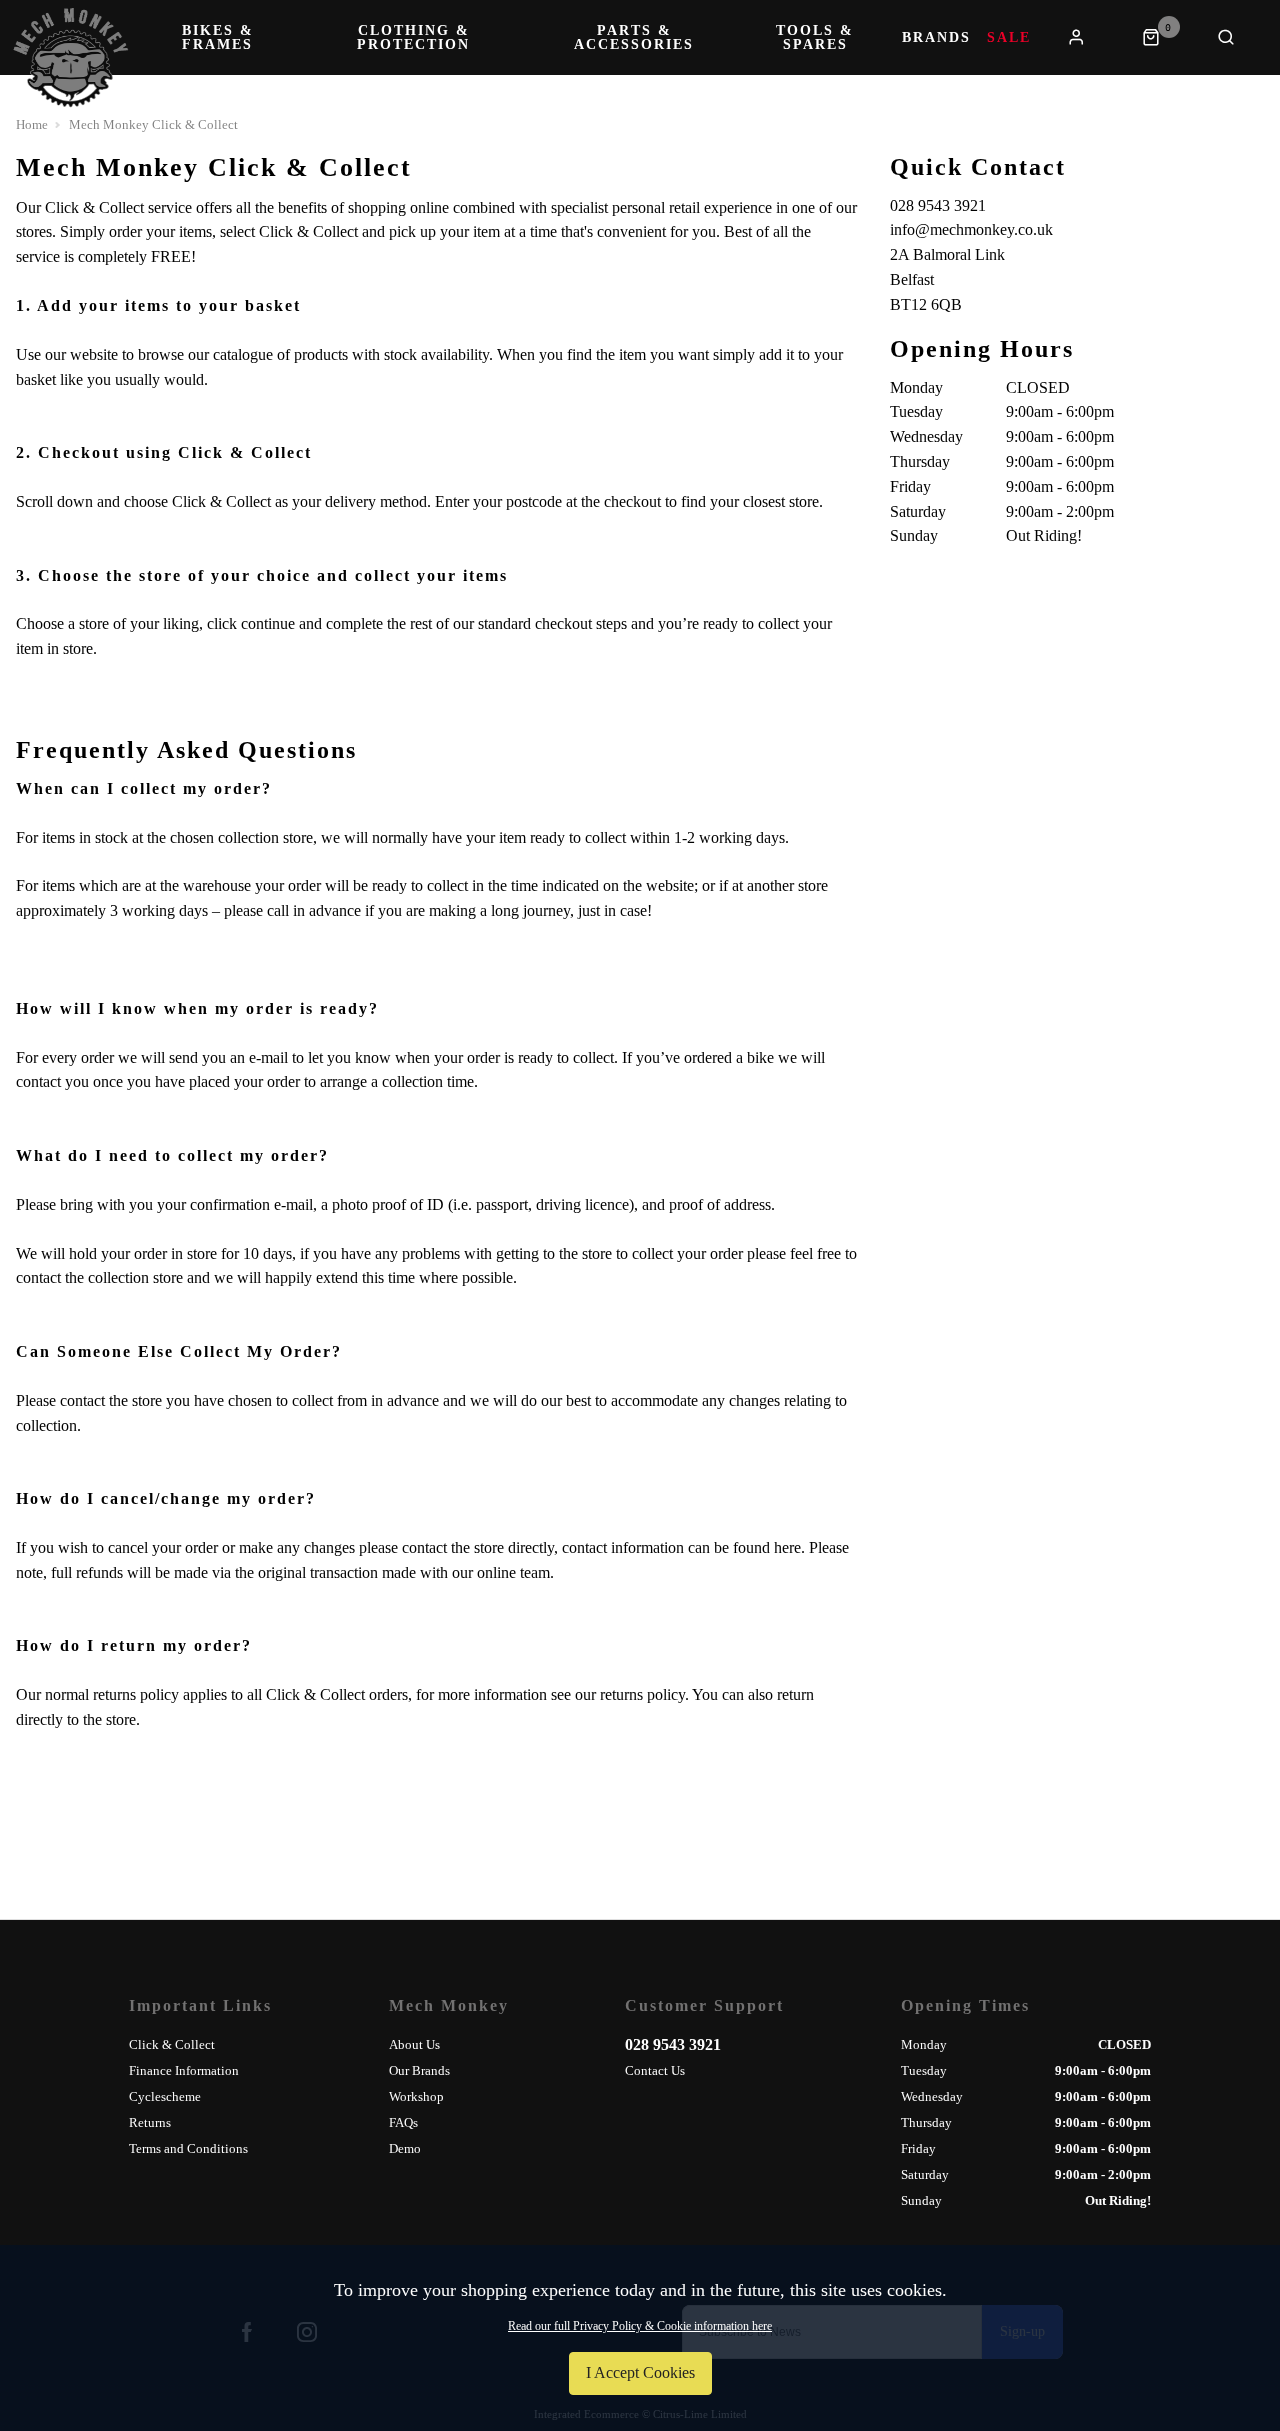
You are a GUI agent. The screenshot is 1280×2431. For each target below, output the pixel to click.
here (787, 1547)
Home (32, 124)
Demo (405, 2148)
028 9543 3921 (673, 2044)
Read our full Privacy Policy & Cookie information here (640, 2326)
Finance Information (184, 2070)
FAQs (403, 2122)
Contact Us (655, 2070)
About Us (414, 2044)
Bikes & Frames (218, 38)
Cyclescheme (165, 2096)
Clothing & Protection (413, 38)
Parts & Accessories (634, 38)
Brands (936, 38)
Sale (1009, 38)
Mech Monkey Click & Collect (153, 124)
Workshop (416, 2096)
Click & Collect (172, 2044)
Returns (150, 2122)
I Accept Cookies (640, 2372)
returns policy (642, 1694)
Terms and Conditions (188, 2148)
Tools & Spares (815, 38)
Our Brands (419, 2070)
